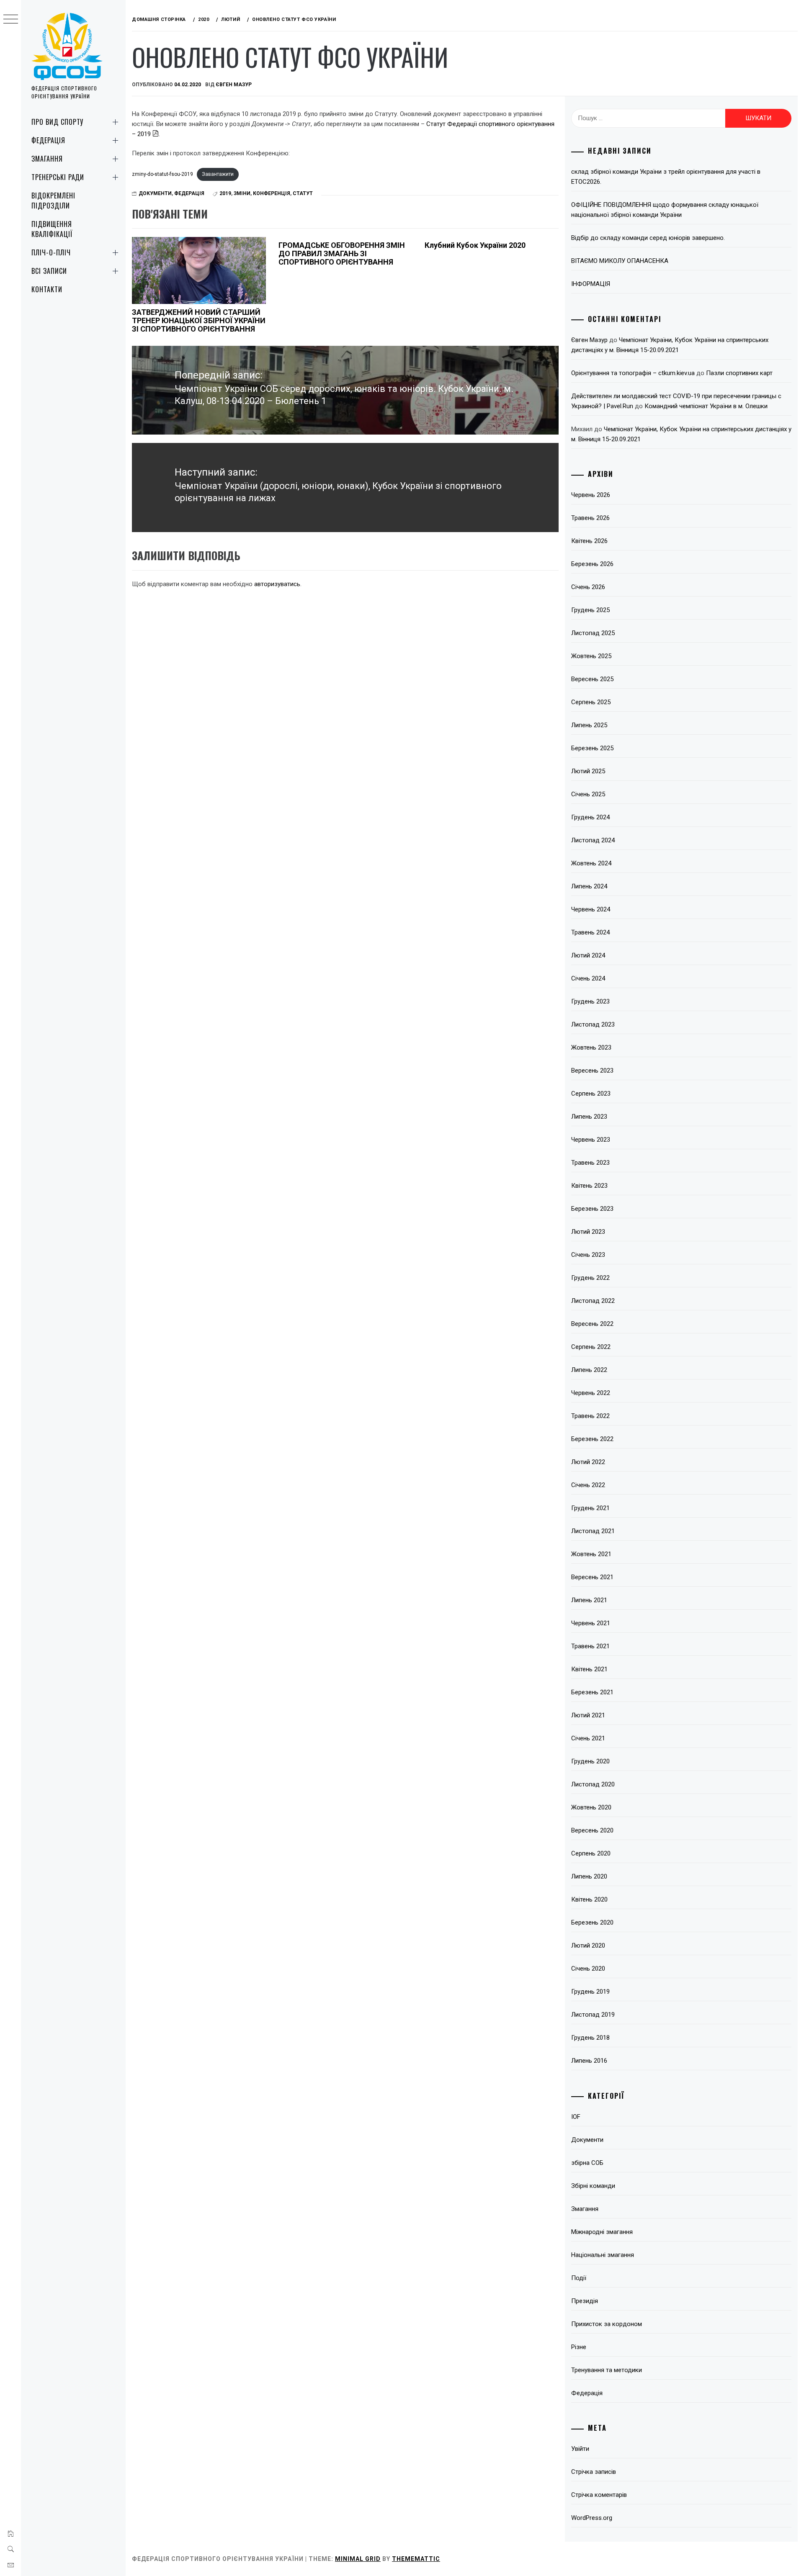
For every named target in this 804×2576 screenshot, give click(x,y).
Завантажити (218, 174)
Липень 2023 (589, 1117)
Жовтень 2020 (591, 1807)
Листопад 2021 (593, 1531)
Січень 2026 (588, 587)
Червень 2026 (591, 495)
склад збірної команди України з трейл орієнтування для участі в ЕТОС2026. (666, 177)
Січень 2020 (588, 1969)
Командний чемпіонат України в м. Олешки (706, 406)
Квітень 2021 (589, 1669)
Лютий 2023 (588, 1232)
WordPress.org (592, 2518)
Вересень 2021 (592, 1577)
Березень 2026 (592, 564)
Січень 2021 (588, 1738)
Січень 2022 (588, 1485)
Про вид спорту (57, 122)
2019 (225, 193)
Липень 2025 (589, 725)
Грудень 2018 (590, 2038)
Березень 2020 (592, 1922)
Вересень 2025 (592, 679)
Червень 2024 (591, 909)
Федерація (48, 140)
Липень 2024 (589, 886)
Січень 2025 (588, 794)
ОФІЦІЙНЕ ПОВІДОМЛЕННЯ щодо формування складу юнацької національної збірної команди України (665, 210)
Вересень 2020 (592, 1830)
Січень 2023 (588, 1255)
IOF (576, 2117)
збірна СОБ (587, 2163)
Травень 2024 (590, 932)
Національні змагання (603, 2255)
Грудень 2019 (590, 1992)
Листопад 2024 (593, 840)
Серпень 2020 (591, 1853)
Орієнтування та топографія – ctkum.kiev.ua (633, 373)
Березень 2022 (592, 1439)
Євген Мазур (234, 85)
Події (579, 2278)
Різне (579, 2347)
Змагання (47, 159)
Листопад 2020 (593, 1784)
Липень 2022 (589, 1370)
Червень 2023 (591, 1140)
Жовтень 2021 (591, 1554)
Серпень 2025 (591, 702)
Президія (585, 2301)
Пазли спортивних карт (739, 373)
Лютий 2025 (588, 771)
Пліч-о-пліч (51, 252)
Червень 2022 (591, 1393)
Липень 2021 (589, 1600)
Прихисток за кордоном (607, 2324)
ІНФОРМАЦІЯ (591, 284)
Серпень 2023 (591, 1094)
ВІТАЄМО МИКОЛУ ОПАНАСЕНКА (620, 261)
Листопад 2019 (593, 2015)
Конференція (272, 193)
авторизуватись (277, 584)
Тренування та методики (607, 2370)
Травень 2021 (590, 1646)
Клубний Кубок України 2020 (475, 245)
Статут (303, 193)
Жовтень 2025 (591, 656)
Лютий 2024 (588, 955)
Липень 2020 (589, 1876)
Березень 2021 (592, 1692)
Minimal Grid (358, 2559)
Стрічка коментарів (599, 2495)
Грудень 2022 (590, 1278)
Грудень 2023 (590, 1001)
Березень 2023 (592, 1209)
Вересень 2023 (592, 1071)
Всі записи (49, 271)
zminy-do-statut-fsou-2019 (162, 174)
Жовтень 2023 (591, 1047)
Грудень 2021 (590, 1508)
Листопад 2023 (593, 1024)
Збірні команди (593, 2186)
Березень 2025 (592, 748)
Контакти (47, 289)
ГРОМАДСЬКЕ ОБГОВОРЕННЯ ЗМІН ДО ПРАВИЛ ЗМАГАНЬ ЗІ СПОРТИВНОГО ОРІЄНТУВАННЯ (342, 253)
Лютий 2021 (588, 1715)
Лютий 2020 (588, 1946)
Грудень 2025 (590, 610)
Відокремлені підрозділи (53, 201)
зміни (242, 193)
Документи (155, 193)
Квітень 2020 (589, 1899)
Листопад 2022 (593, 1301)
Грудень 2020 (590, 1761)
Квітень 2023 (589, 1186)
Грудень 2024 (590, 817)
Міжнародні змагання (602, 2232)
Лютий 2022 (588, 1462)
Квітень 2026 (589, 541)
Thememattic (416, 2559)
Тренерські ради (58, 177)
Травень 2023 (590, 1163)
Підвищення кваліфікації (52, 229)
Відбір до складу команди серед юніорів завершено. (648, 238)
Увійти (580, 2449)
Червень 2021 (591, 1623)
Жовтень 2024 (591, 863)
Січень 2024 (588, 978)
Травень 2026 (590, 518)
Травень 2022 (590, 1416)
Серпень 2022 (591, 1347)
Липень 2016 (589, 2061)
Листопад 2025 (593, 633)
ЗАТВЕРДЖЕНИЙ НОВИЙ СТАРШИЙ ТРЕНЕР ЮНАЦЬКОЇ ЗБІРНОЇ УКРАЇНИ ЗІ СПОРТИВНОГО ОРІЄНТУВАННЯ (199, 320)
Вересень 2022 (592, 1324)
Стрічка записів (594, 2472)
